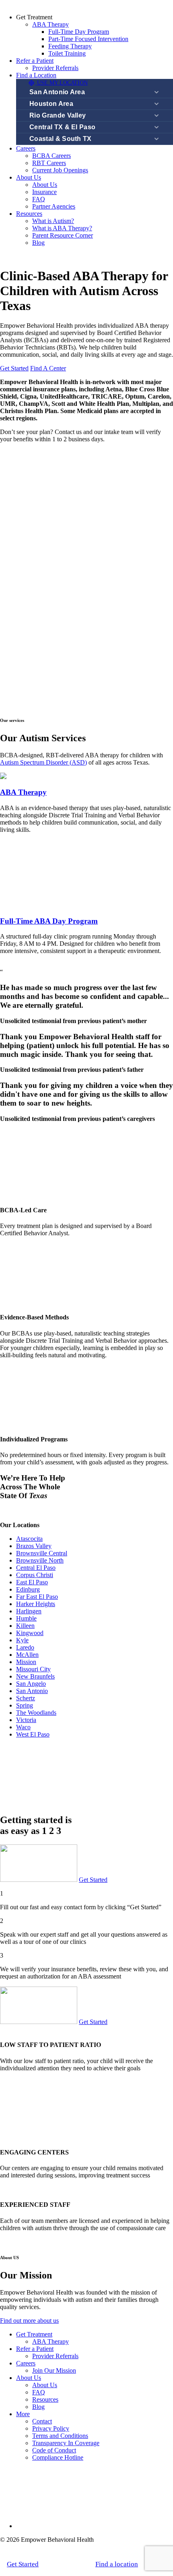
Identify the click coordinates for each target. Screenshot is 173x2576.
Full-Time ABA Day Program (49, 921)
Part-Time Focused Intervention (88, 39)
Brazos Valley (34, 1546)
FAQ (39, 199)
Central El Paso (36, 1568)
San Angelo (31, 1684)
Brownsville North (40, 1560)
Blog (38, 243)
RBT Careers (49, 163)
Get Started (14, 368)
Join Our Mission (54, 2370)
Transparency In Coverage (66, 2443)
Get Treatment (34, 2334)
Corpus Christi (35, 1575)
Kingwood (30, 1633)
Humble (26, 1618)
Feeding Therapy (70, 46)
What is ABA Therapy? (62, 228)
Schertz (26, 1698)
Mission (26, 1662)
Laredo (25, 1647)
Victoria (26, 1720)
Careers (26, 148)
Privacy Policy (51, 2428)
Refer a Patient (35, 61)
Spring (25, 1705)
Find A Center (48, 368)
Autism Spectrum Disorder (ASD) (43, 762)
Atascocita (29, 1539)
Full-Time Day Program (79, 32)
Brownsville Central (42, 1553)
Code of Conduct (54, 2450)
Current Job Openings (60, 170)
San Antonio (32, 1691)
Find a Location (36, 75)
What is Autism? (53, 221)
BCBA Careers (51, 156)
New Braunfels (35, 1676)
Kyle (22, 1640)
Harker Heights (36, 1604)
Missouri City (33, 1669)
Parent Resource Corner (63, 235)
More (23, 2414)
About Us (29, 177)
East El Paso (32, 1582)
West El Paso (33, 1734)
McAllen (27, 1655)
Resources (29, 214)
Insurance (44, 192)
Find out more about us (29, 2321)
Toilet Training (67, 53)
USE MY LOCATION (62, 83)
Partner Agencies (54, 206)
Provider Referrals (55, 68)
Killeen (25, 1626)
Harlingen (29, 1611)
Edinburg (28, 1589)
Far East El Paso (37, 1597)
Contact (42, 2421)
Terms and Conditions (60, 2436)
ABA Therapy (50, 24)
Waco (23, 1727)
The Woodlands (36, 1713)
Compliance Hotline (58, 2457)
